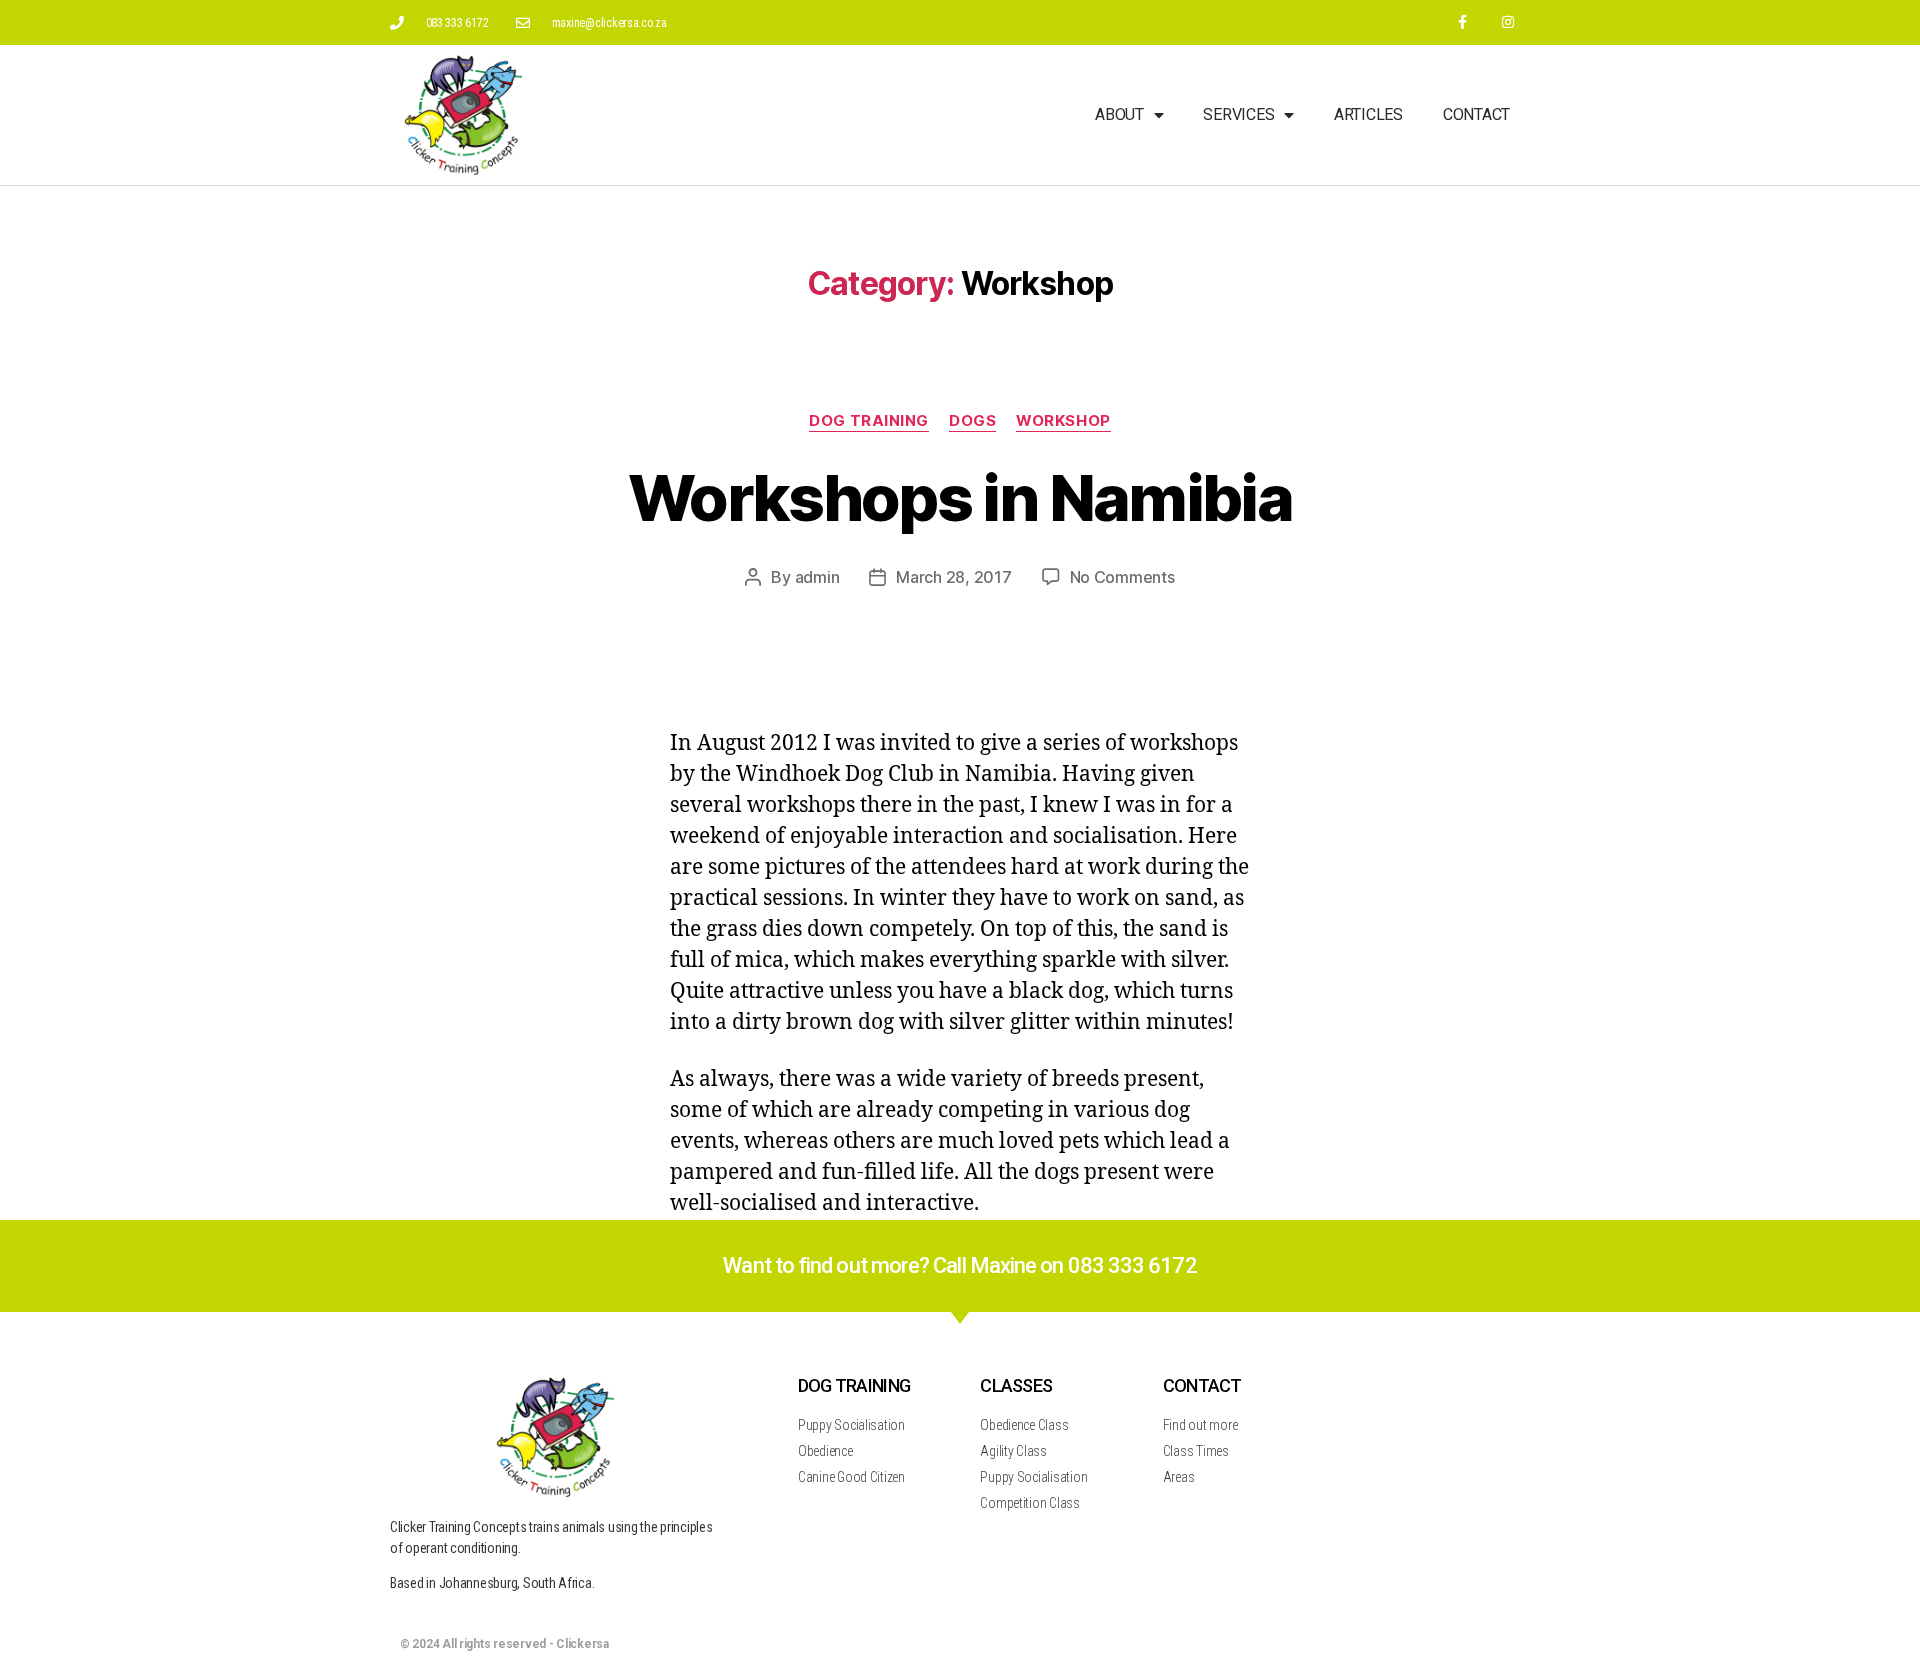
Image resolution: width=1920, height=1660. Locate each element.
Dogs (972, 421)
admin (817, 577)
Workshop (1063, 421)
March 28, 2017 (953, 577)
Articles (1368, 114)
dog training (869, 421)
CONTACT (1202, 1385)
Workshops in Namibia (960, 497)
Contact (1476, 114)
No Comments (1122, 577)
